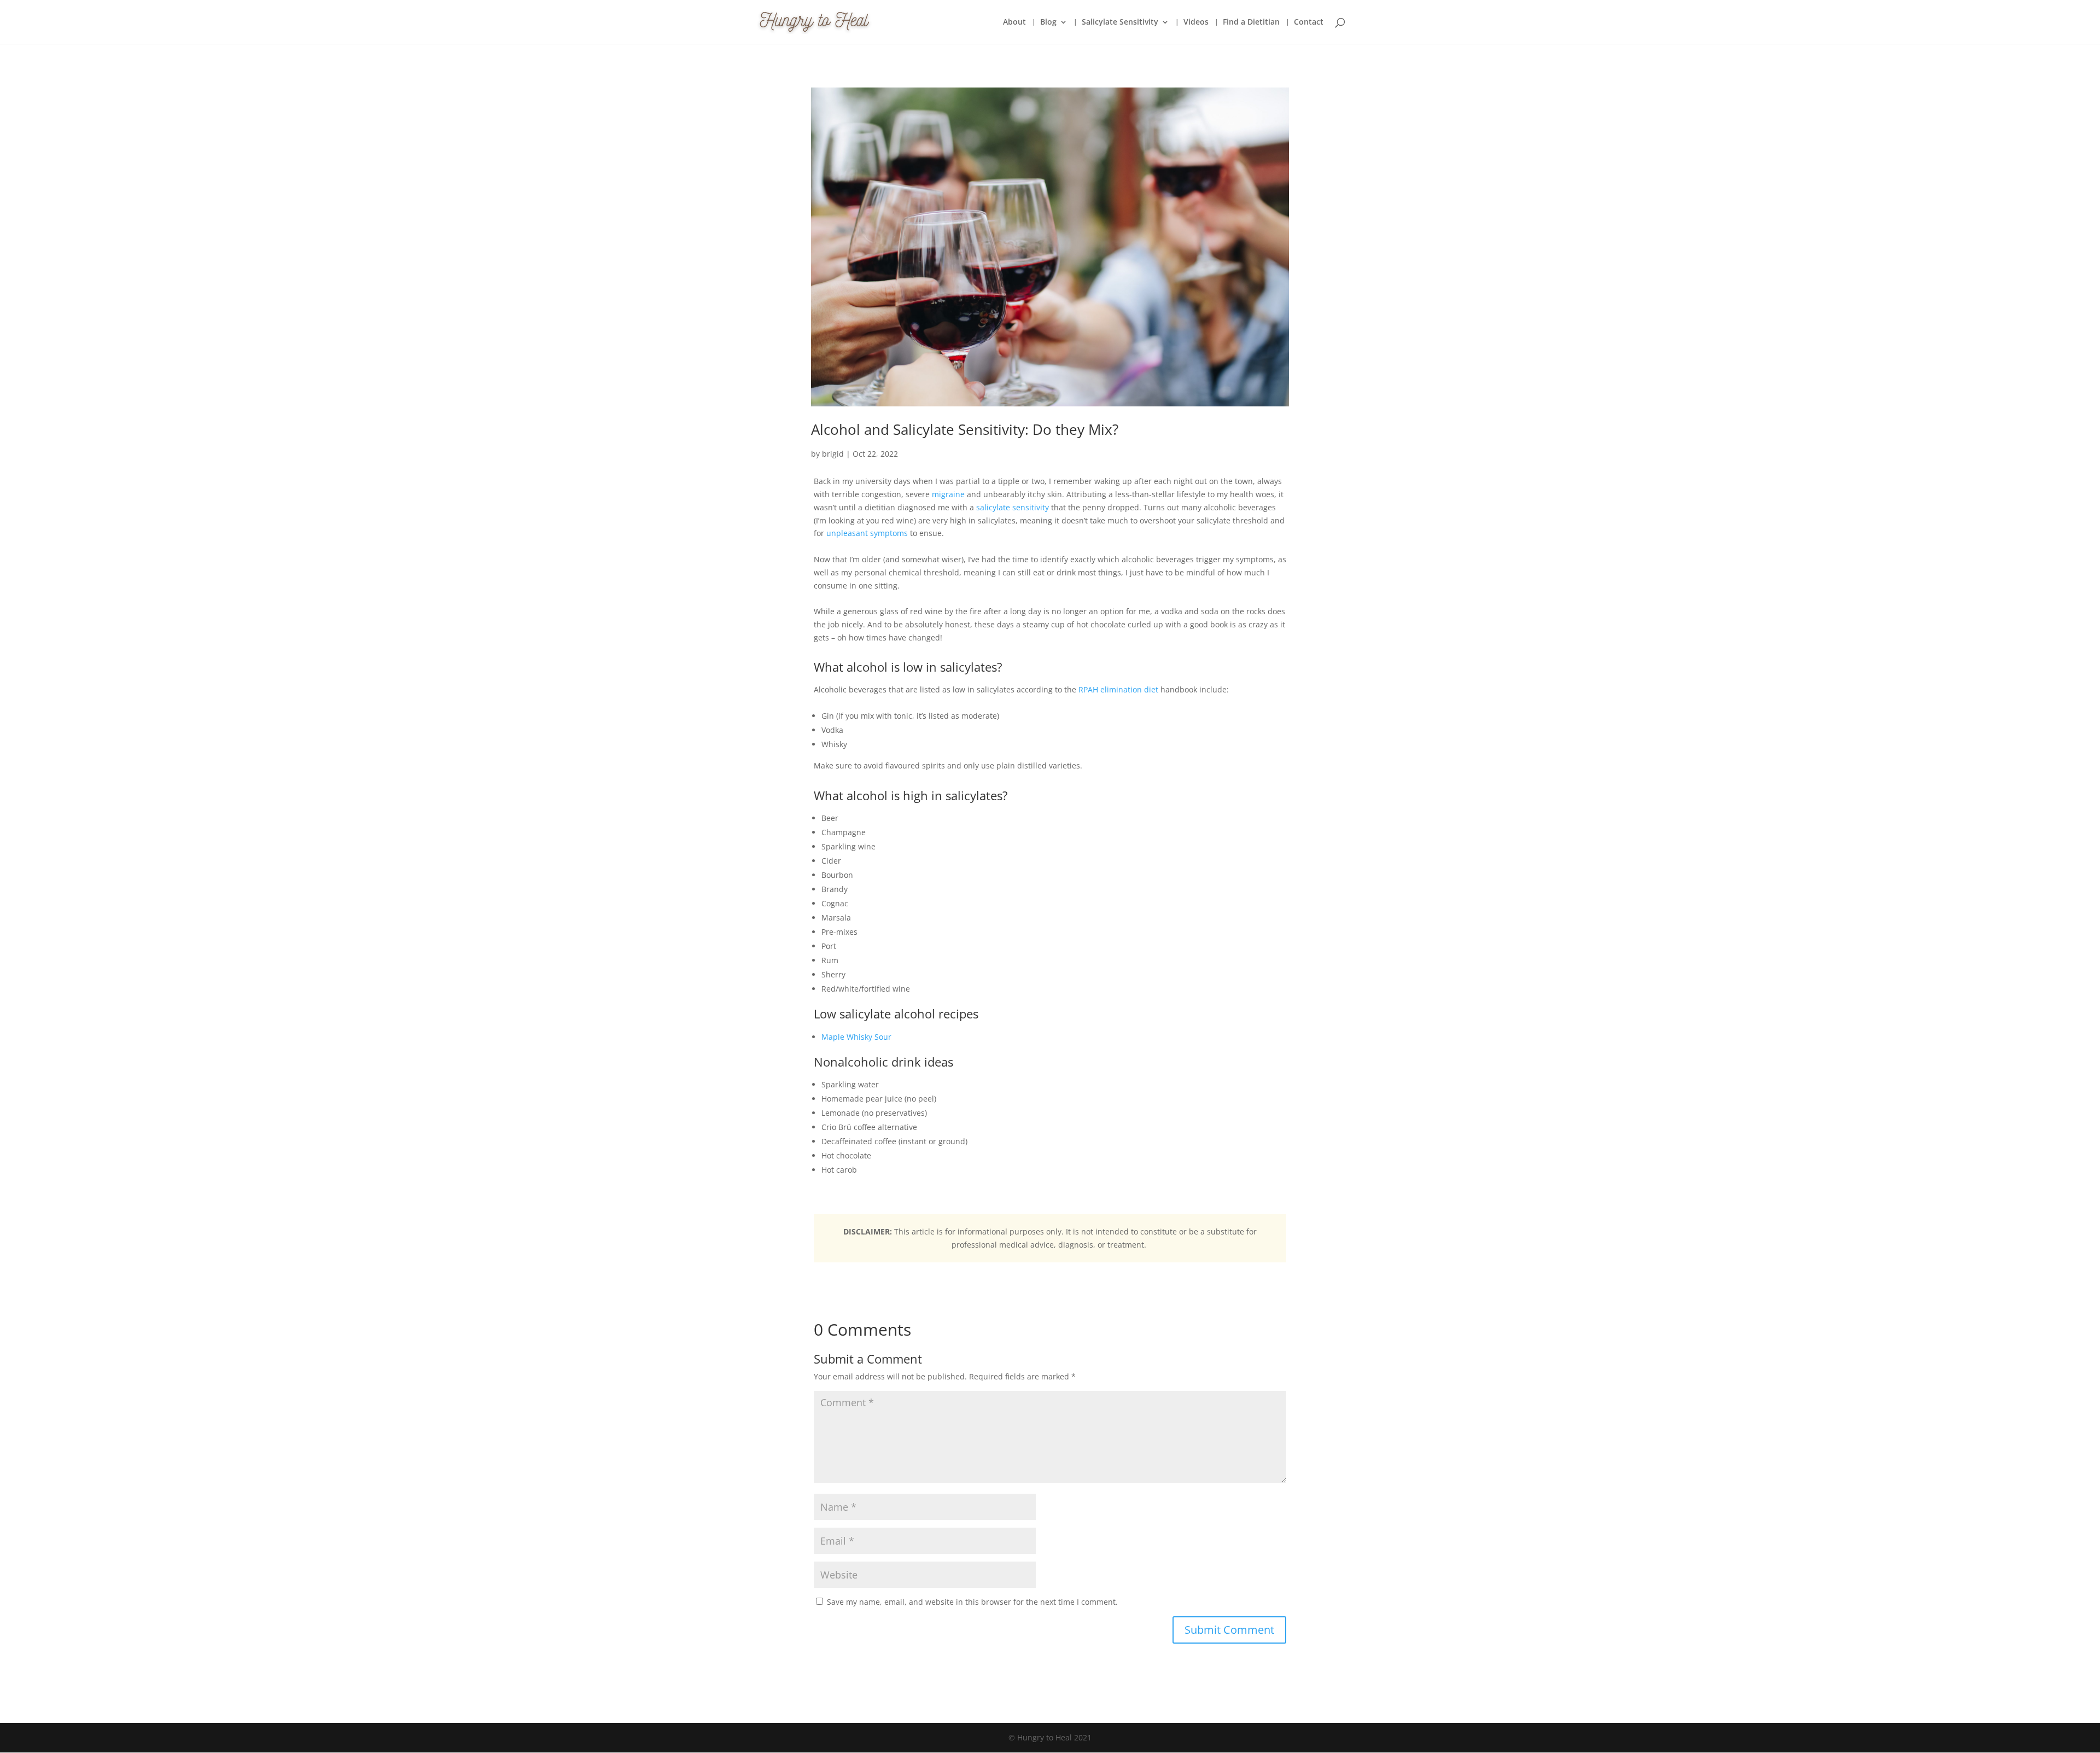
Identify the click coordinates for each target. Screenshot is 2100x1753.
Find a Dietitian (1251, 22)
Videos (1196, 22)
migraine (948, 494)
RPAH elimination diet (1118, 689)
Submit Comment (1229, 1630)
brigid (833, 454)
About (1014, 22)
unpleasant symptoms (867, 533)
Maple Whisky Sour (856, 1037)
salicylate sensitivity (1013, 507)
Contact (1309, 22)
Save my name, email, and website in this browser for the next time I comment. (972, 1602)
